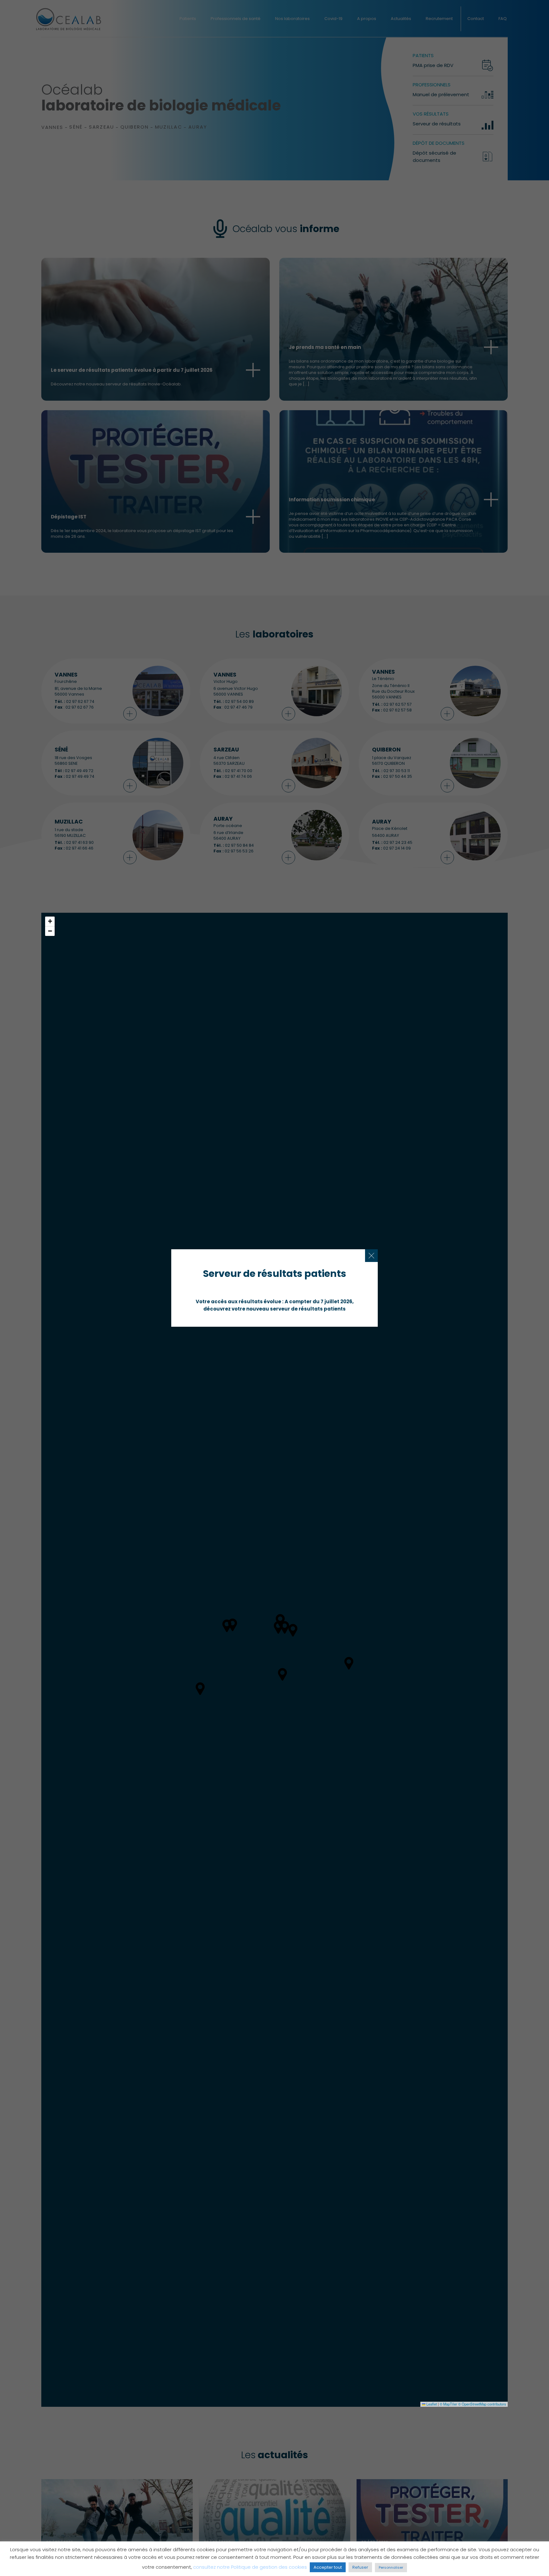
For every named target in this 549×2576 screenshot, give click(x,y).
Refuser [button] (360, 2567)
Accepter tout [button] (328, 2567)
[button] (50, 921)
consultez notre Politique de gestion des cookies (250, 2567)
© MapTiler (448, 2404)
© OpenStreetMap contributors (482, 2404)
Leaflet (431, 2404)
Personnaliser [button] (391, 2567)
